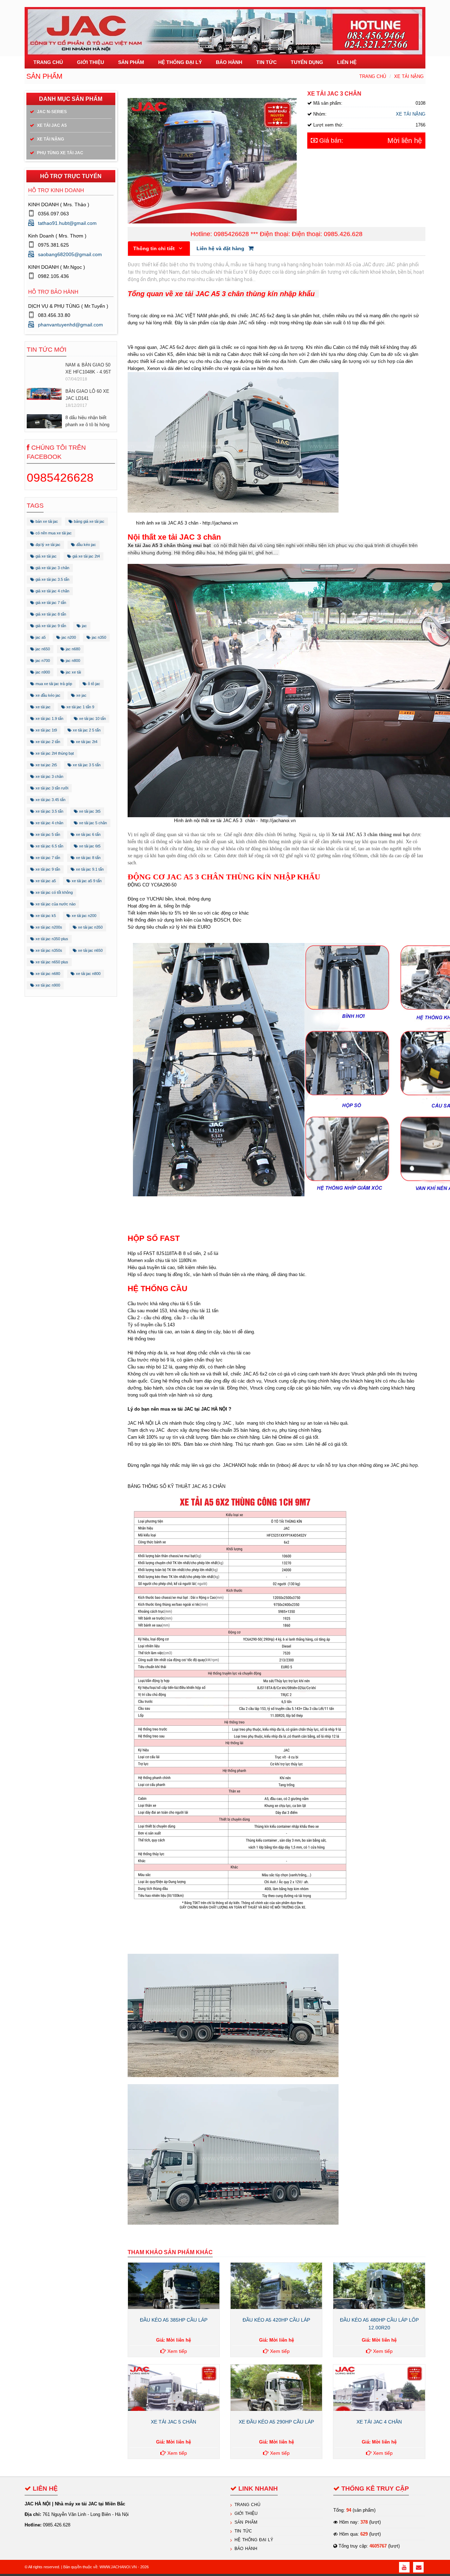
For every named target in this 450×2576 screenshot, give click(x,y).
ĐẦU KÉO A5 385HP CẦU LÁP (174, 2320)
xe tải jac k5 (45, 916)
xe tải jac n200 (83, 916)
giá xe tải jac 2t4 (86, 556)
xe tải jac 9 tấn (47, 869)
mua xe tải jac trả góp (53, 684)
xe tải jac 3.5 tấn (49, 811)
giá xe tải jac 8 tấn (50, 614)
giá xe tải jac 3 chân (52, 568)
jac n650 (42, 649)
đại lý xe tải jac (47, 545)
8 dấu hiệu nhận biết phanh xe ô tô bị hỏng (87, 389)
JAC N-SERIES (51, 112)
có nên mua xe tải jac (53, 533)
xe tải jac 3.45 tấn (50, 800)
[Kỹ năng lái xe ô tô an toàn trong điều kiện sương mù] (44, 427)
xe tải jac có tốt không (54, 892)
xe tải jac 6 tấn (88, 834)
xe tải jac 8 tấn (88, 858)
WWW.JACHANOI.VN (118, 2567)
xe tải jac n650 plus (51, 962)
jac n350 (98, 637)
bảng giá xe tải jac (89, 521)
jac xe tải (73, 672)
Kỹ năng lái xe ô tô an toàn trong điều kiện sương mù (88, 425)
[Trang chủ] (225, 28)
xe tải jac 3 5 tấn (86, 765)
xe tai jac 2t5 (46, 765)
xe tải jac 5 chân (92, 823)
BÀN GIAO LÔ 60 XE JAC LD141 (87, 363)
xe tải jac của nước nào (55, 904)
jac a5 (40, 637)
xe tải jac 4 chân (49, 823)
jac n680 (72, 649)
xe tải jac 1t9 (46, 730)
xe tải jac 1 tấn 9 (80, 707)
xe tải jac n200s (48, 927)
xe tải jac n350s (48, 950)
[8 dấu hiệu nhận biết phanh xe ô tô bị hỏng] (44, 395)
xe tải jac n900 (47, 985)
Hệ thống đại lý (254, 2540)
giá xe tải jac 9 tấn (50, 626)
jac (84, 626)
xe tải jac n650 (90, 950)
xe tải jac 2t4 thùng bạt (54, 753)
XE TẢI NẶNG (409, 76)
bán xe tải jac (46, 521)
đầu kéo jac (86, 545)
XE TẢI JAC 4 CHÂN (379, 2422)
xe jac (81, 695)
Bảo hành (246, 2549)
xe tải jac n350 (90, 927)
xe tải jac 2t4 (86, 742)
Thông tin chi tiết (155, 248)
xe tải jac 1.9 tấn (49, 718)
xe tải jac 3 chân (49, 776)
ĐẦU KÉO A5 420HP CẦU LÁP (276, 2320)
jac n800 (72, 661)
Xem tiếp (176, 2351)
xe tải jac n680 (47, 974)
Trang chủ (373, 76)
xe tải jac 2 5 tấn (86, 730)
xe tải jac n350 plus (51, 939)
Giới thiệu (246, 2513)
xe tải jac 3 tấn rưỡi (51, 788)
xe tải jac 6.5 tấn (49, 846)
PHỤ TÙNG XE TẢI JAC (60, 153)
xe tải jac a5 (45, 881)
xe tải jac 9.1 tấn (89, 869)
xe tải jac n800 (88, 974)
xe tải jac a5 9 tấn (86, 881)
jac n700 (42, 661)
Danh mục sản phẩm (71, 99)
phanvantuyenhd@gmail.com (70, 325)
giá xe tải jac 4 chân (52, 591)
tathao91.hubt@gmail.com (67, 223)
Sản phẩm (246, 2522)
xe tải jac (43, 707)
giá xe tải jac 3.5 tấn (52, 579)
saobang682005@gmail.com (70, 254)
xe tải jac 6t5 (89, 846)
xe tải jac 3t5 (89, 811)
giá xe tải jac (46, 556)
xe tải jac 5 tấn (47, 834)
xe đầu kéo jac (47, 695)
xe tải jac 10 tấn (92, 718)
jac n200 (68, 637)
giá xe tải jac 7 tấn (50, 603)
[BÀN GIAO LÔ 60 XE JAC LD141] (44, 362)
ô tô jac (94, 684)
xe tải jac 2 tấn (47, 742)
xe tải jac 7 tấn (47, 858)
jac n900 (42, 672)
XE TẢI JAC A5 (51, 125)
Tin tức (243, 2531)
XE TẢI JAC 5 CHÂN (173, 2422)
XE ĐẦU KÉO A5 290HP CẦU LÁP (276, 2422)
